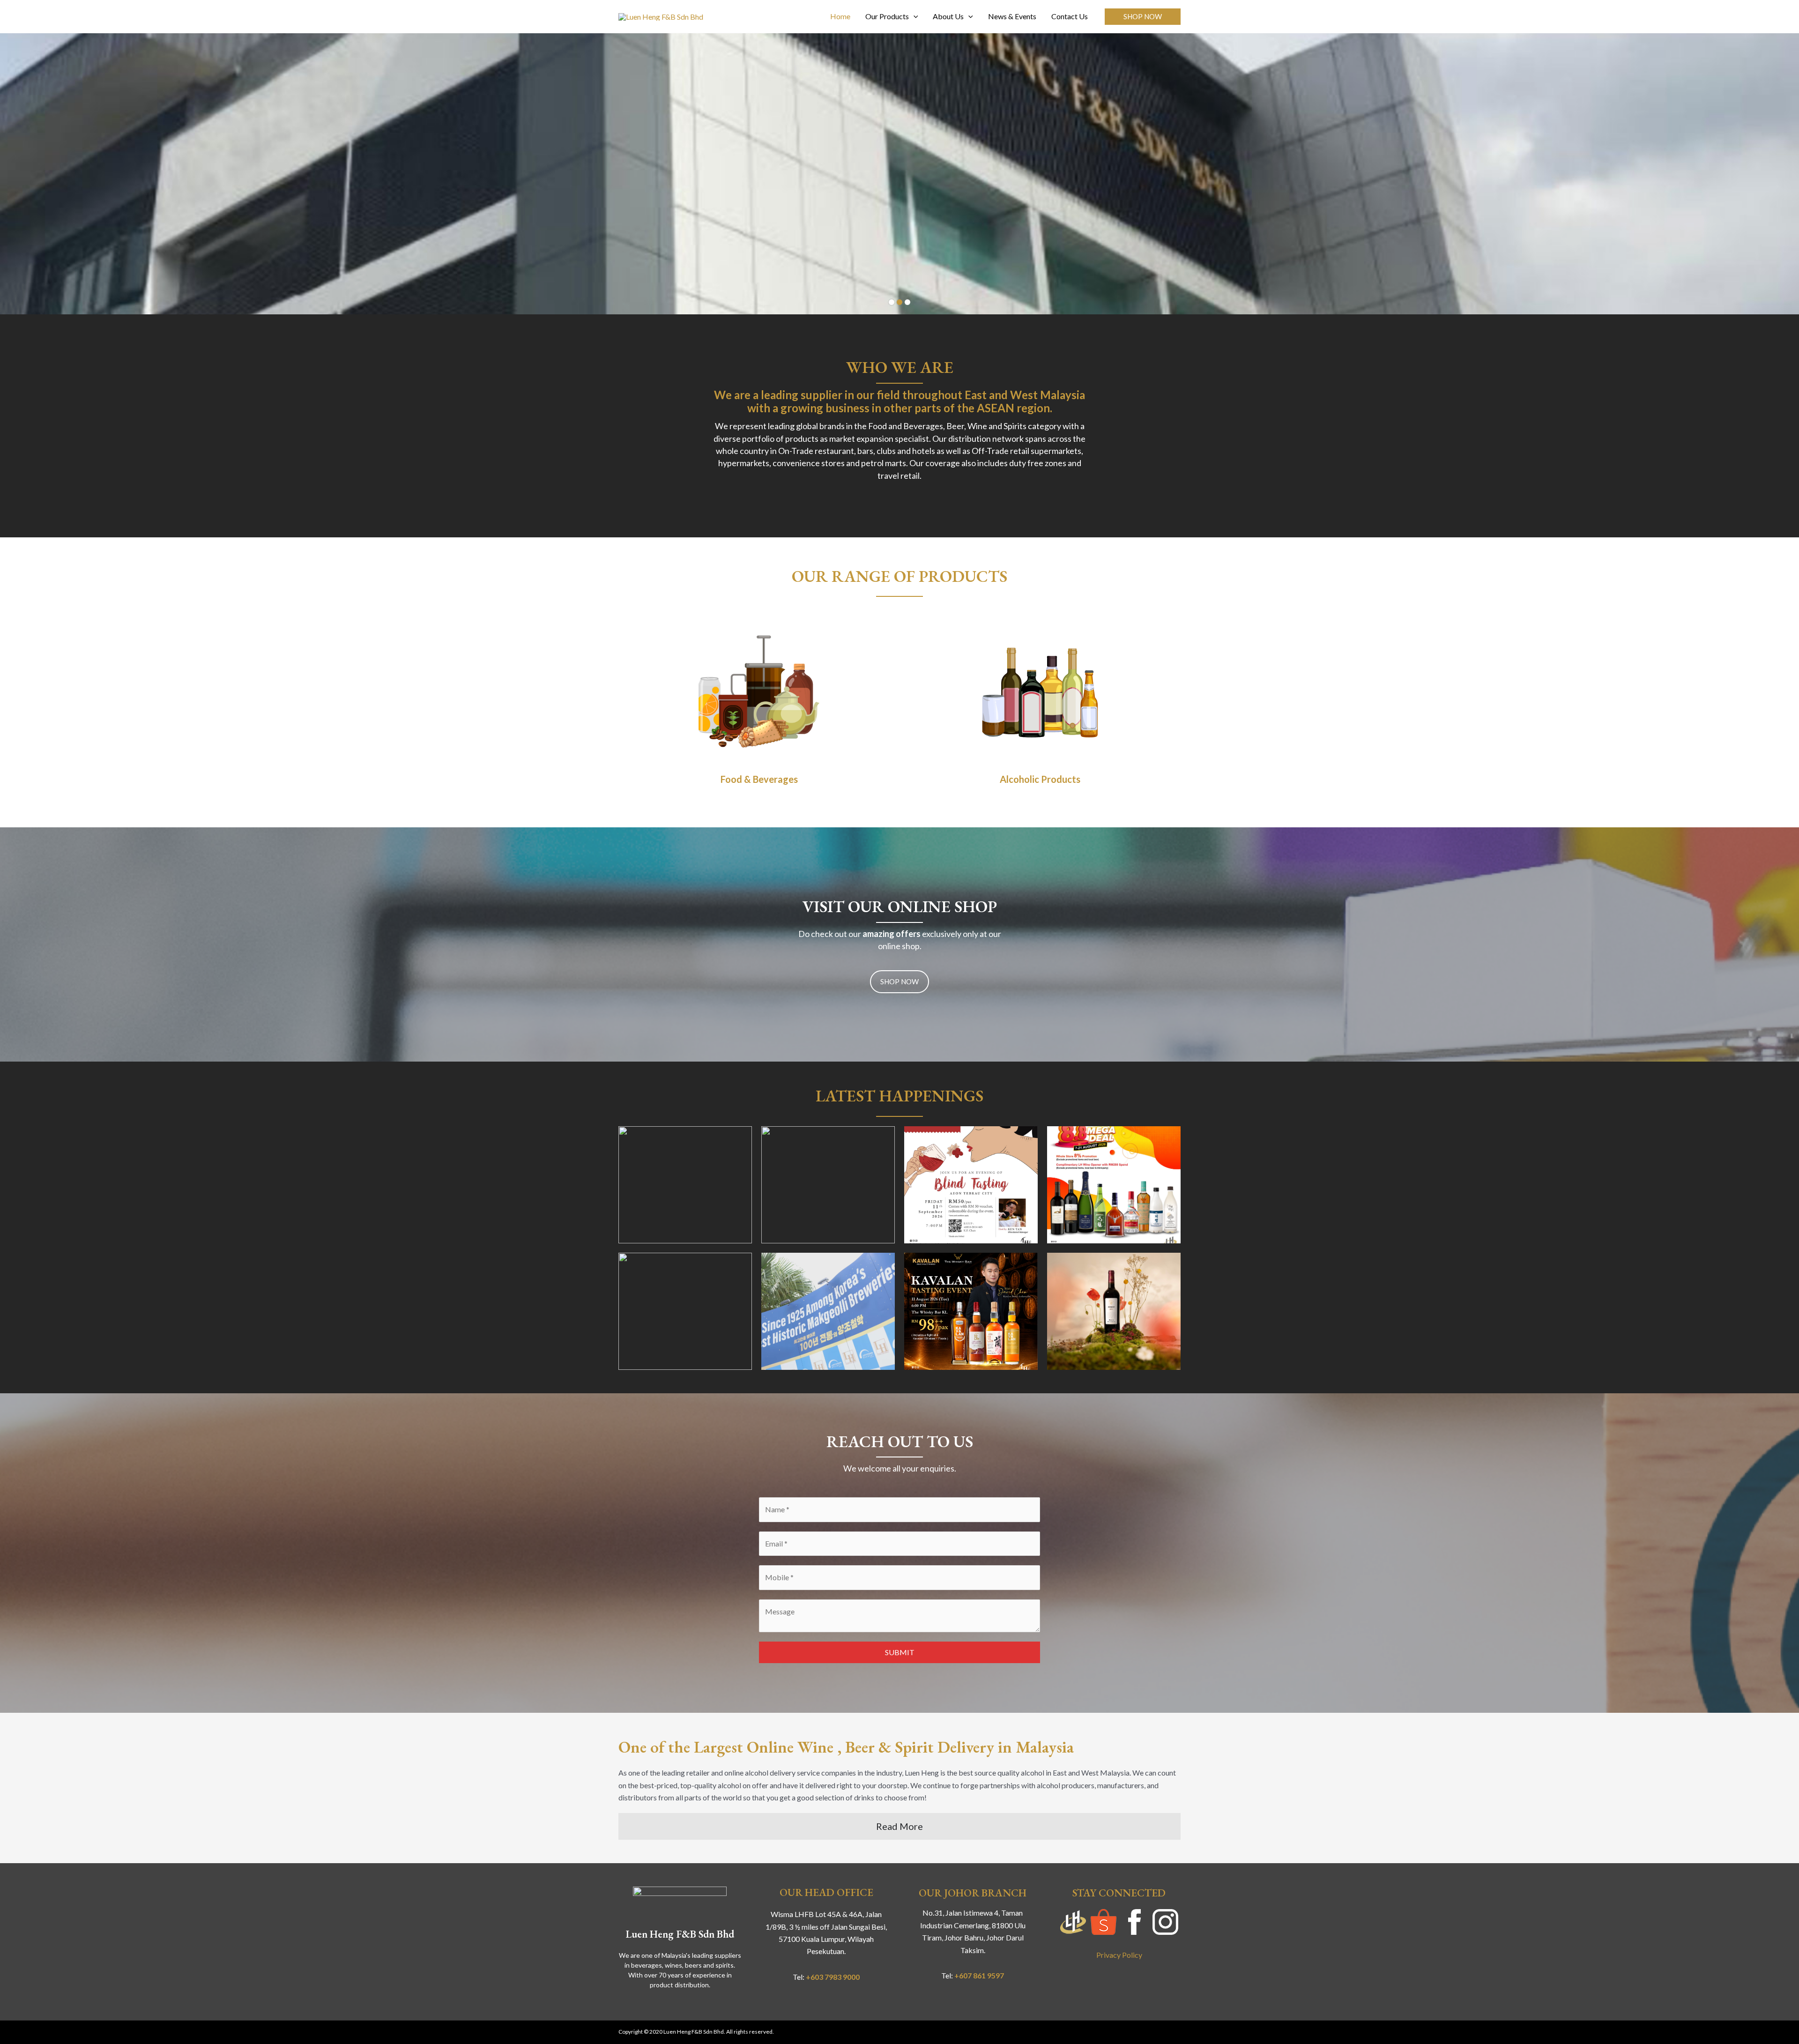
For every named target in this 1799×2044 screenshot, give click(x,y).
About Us (948, 16)
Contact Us (1070, 16)
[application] (914, 16)
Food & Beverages (759, 779)
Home (840, 16)
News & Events (1012, 16)
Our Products (887, 16)
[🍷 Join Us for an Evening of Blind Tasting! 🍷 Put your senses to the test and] (685, 1185)
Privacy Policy (1119, 1955)
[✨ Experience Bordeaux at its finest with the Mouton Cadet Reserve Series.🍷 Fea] (1114, 1311)
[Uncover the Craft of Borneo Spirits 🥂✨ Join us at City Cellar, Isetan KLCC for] (828, 1185)
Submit (900, 1652)
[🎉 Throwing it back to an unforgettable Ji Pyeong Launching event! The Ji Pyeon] (828, 1311)
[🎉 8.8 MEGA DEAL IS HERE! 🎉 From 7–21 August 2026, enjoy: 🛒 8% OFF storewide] (1114, 1185)
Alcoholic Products (1040, 779)
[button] (1143, 17)
